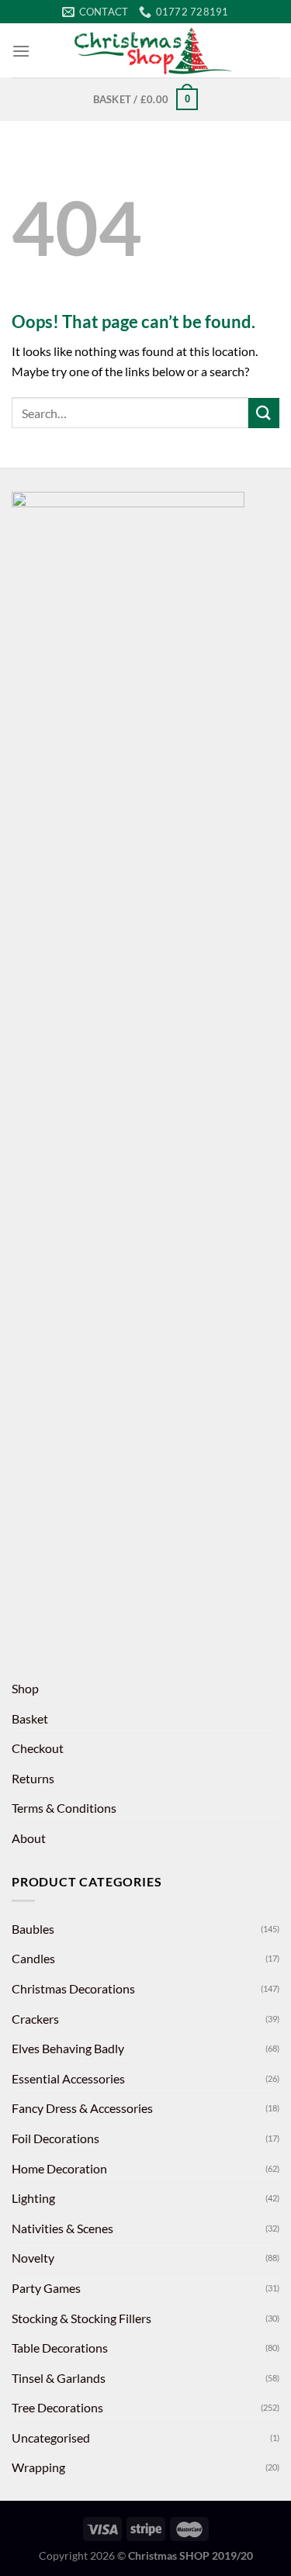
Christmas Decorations (73, 1988)
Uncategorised (51, 2438)
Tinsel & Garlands (59, 2378)
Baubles (33, 1929)
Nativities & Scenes (62, 2228)
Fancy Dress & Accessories (82, 2108)
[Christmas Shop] (155, 50)
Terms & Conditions (64, 1808)
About (29, 1838)
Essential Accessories (68, 2078)
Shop (25, 1688)
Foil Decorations (55, 2138)
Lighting (33, 2198)
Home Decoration (59, 2168)
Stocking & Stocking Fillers (81, 2318)
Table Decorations (60, 2348)
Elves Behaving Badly (68, 2048)
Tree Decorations (57, 2407)
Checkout (38, 1748)
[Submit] (264, 413)
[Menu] (21, 51)
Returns (33, 1778)
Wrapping (38, 2467)
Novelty (33, 2258)
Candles (33, 1958)
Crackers (35, 2019)
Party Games (46, 2288)
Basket (30, 1718)
